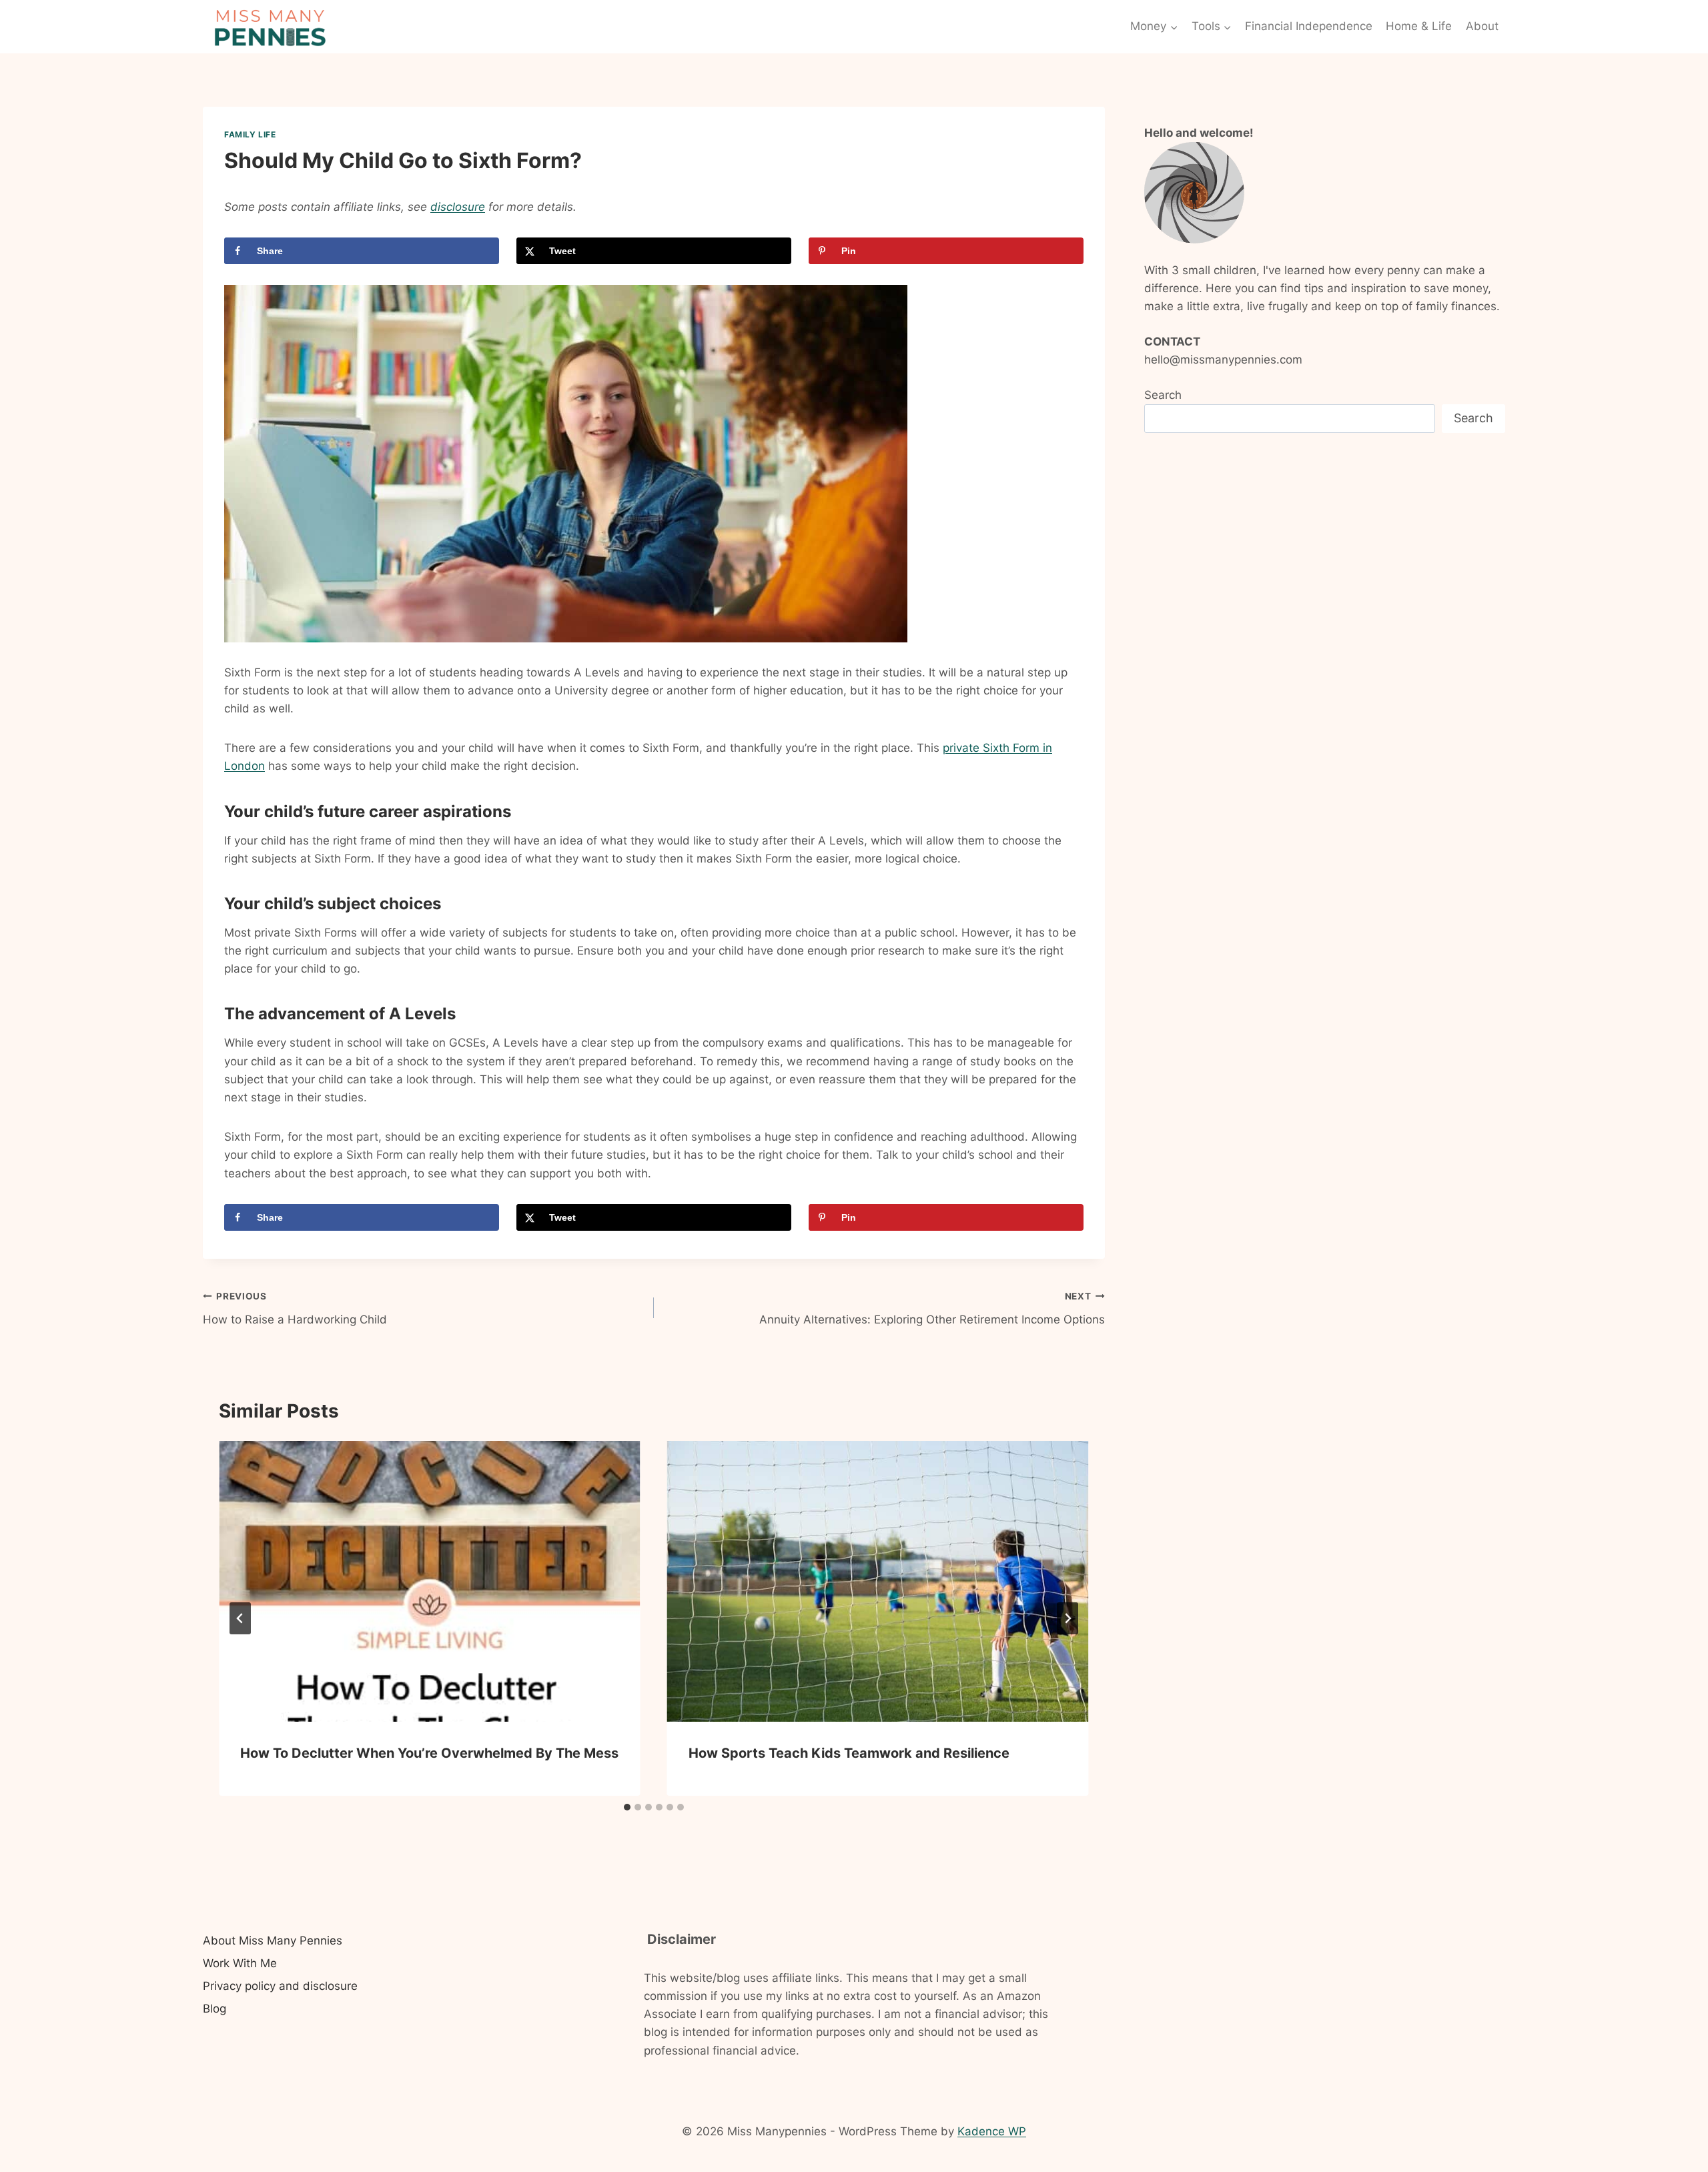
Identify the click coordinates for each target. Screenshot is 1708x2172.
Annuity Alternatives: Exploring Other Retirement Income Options (932, 1308)
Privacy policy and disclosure (280, 1986)
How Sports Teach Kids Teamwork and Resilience (851, 1753)
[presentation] (430, 1581)
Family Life (250, 134)
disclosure (458, 207)
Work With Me (240, 1963)
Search (1163, 395)
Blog (215, 2009)
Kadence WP (992, 2131)
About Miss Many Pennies (273, 1941)
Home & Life (1419, 26)
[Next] (1067, 1618)
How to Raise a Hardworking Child (295, 1308)
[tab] (627, 1807)
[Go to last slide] (240, 1618)
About (1482, 26)
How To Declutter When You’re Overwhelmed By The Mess (429, 1753)
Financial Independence (1309, 26)
